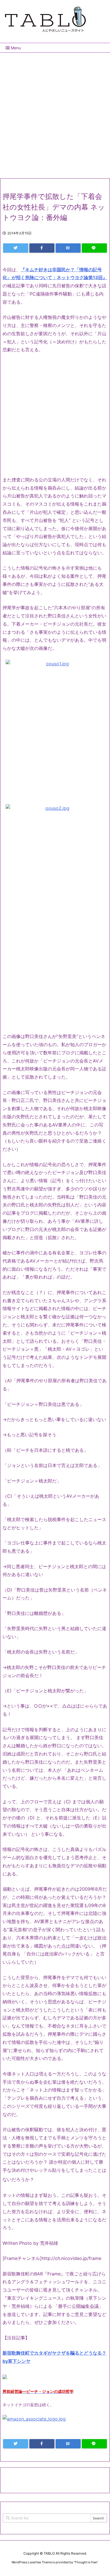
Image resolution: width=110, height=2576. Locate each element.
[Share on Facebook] (42, 248)
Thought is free (86, 2562)
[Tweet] (16, 248)
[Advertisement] (55, 113)
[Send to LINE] (94, 248)
